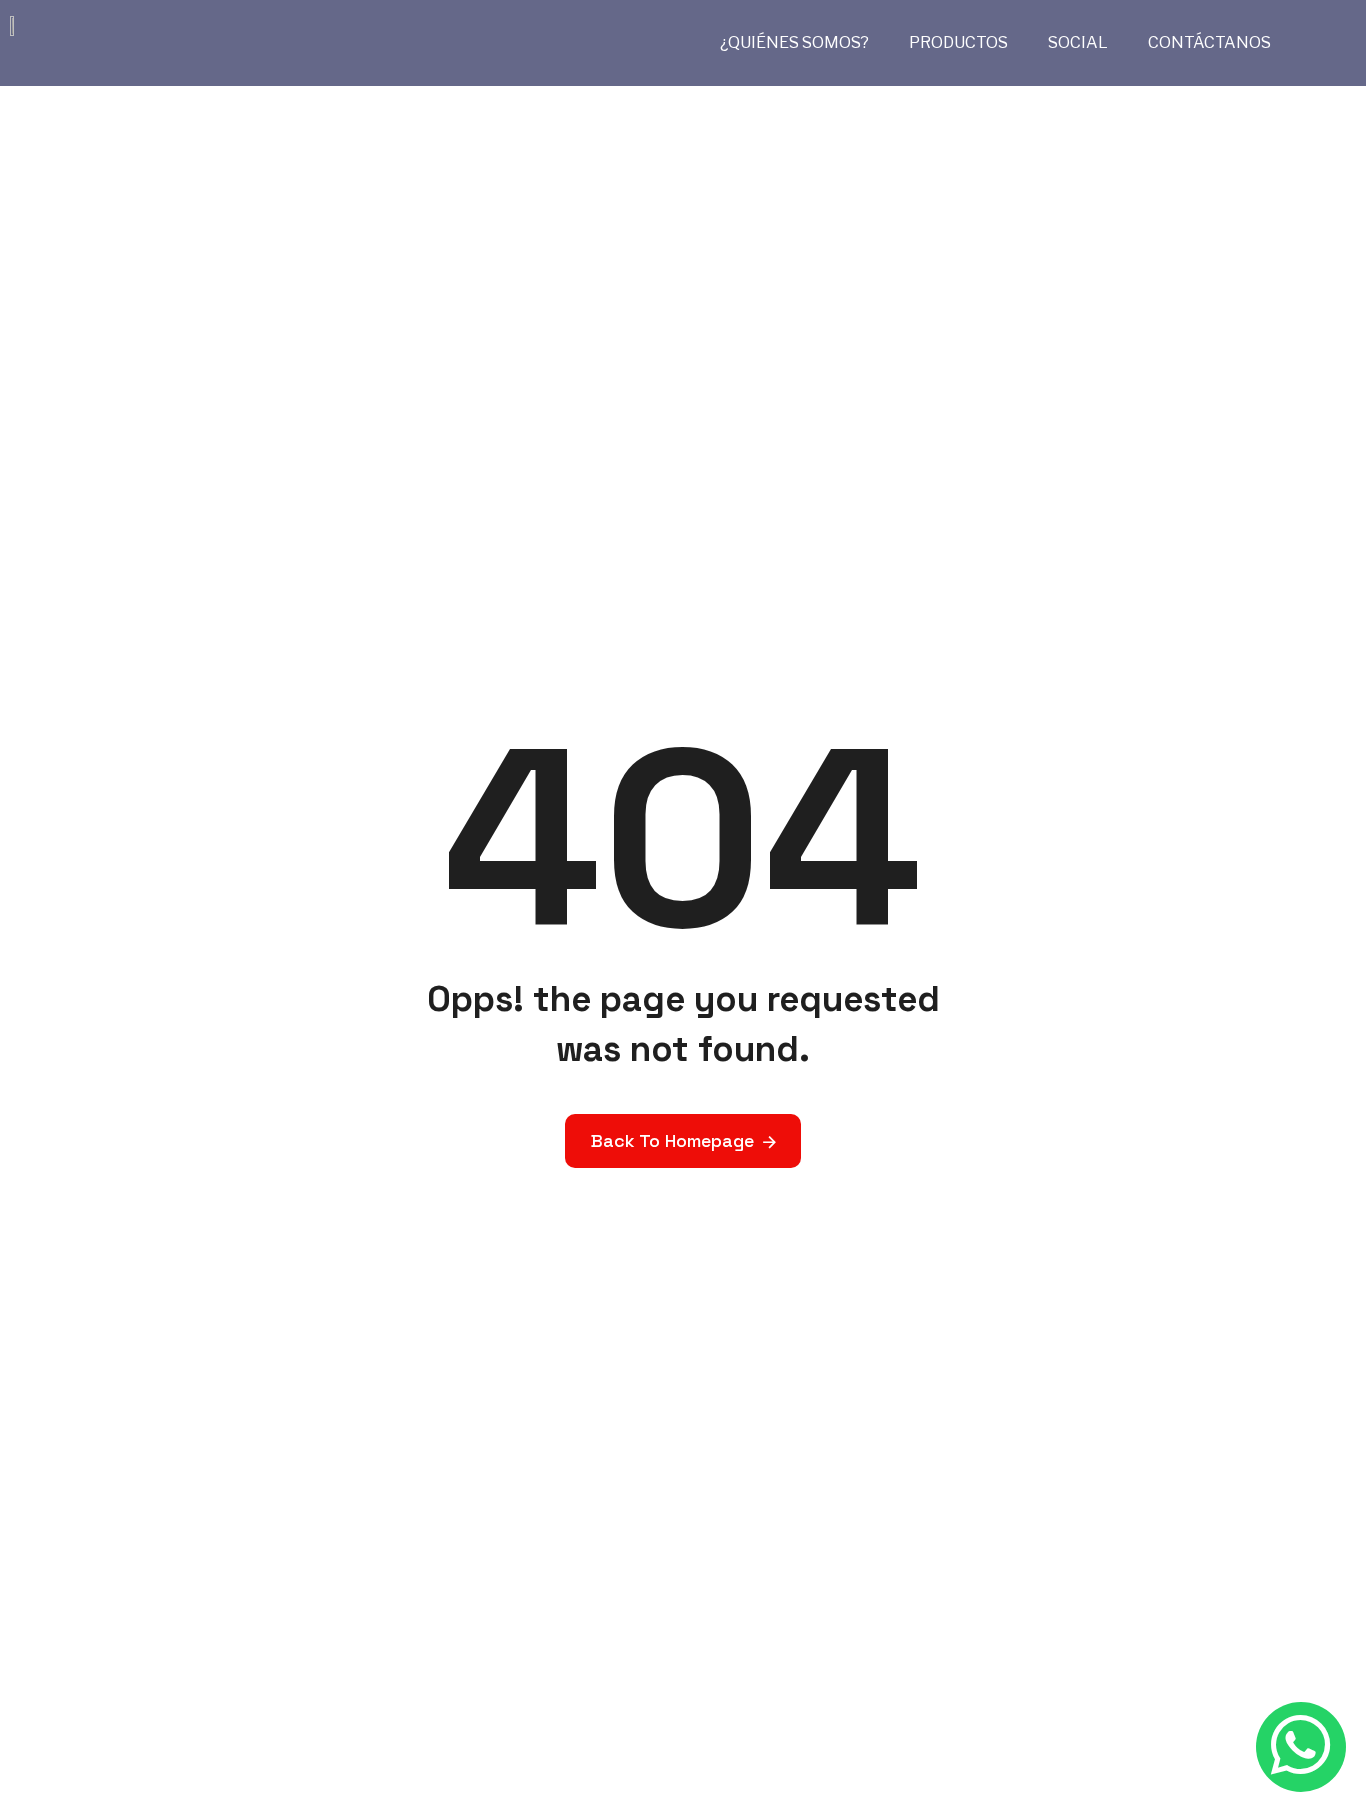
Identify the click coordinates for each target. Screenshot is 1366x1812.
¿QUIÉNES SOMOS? (794, 42)
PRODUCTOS (958, 42)
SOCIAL (1078, 42)
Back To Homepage (672, 1140)
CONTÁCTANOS (1209, 42)
